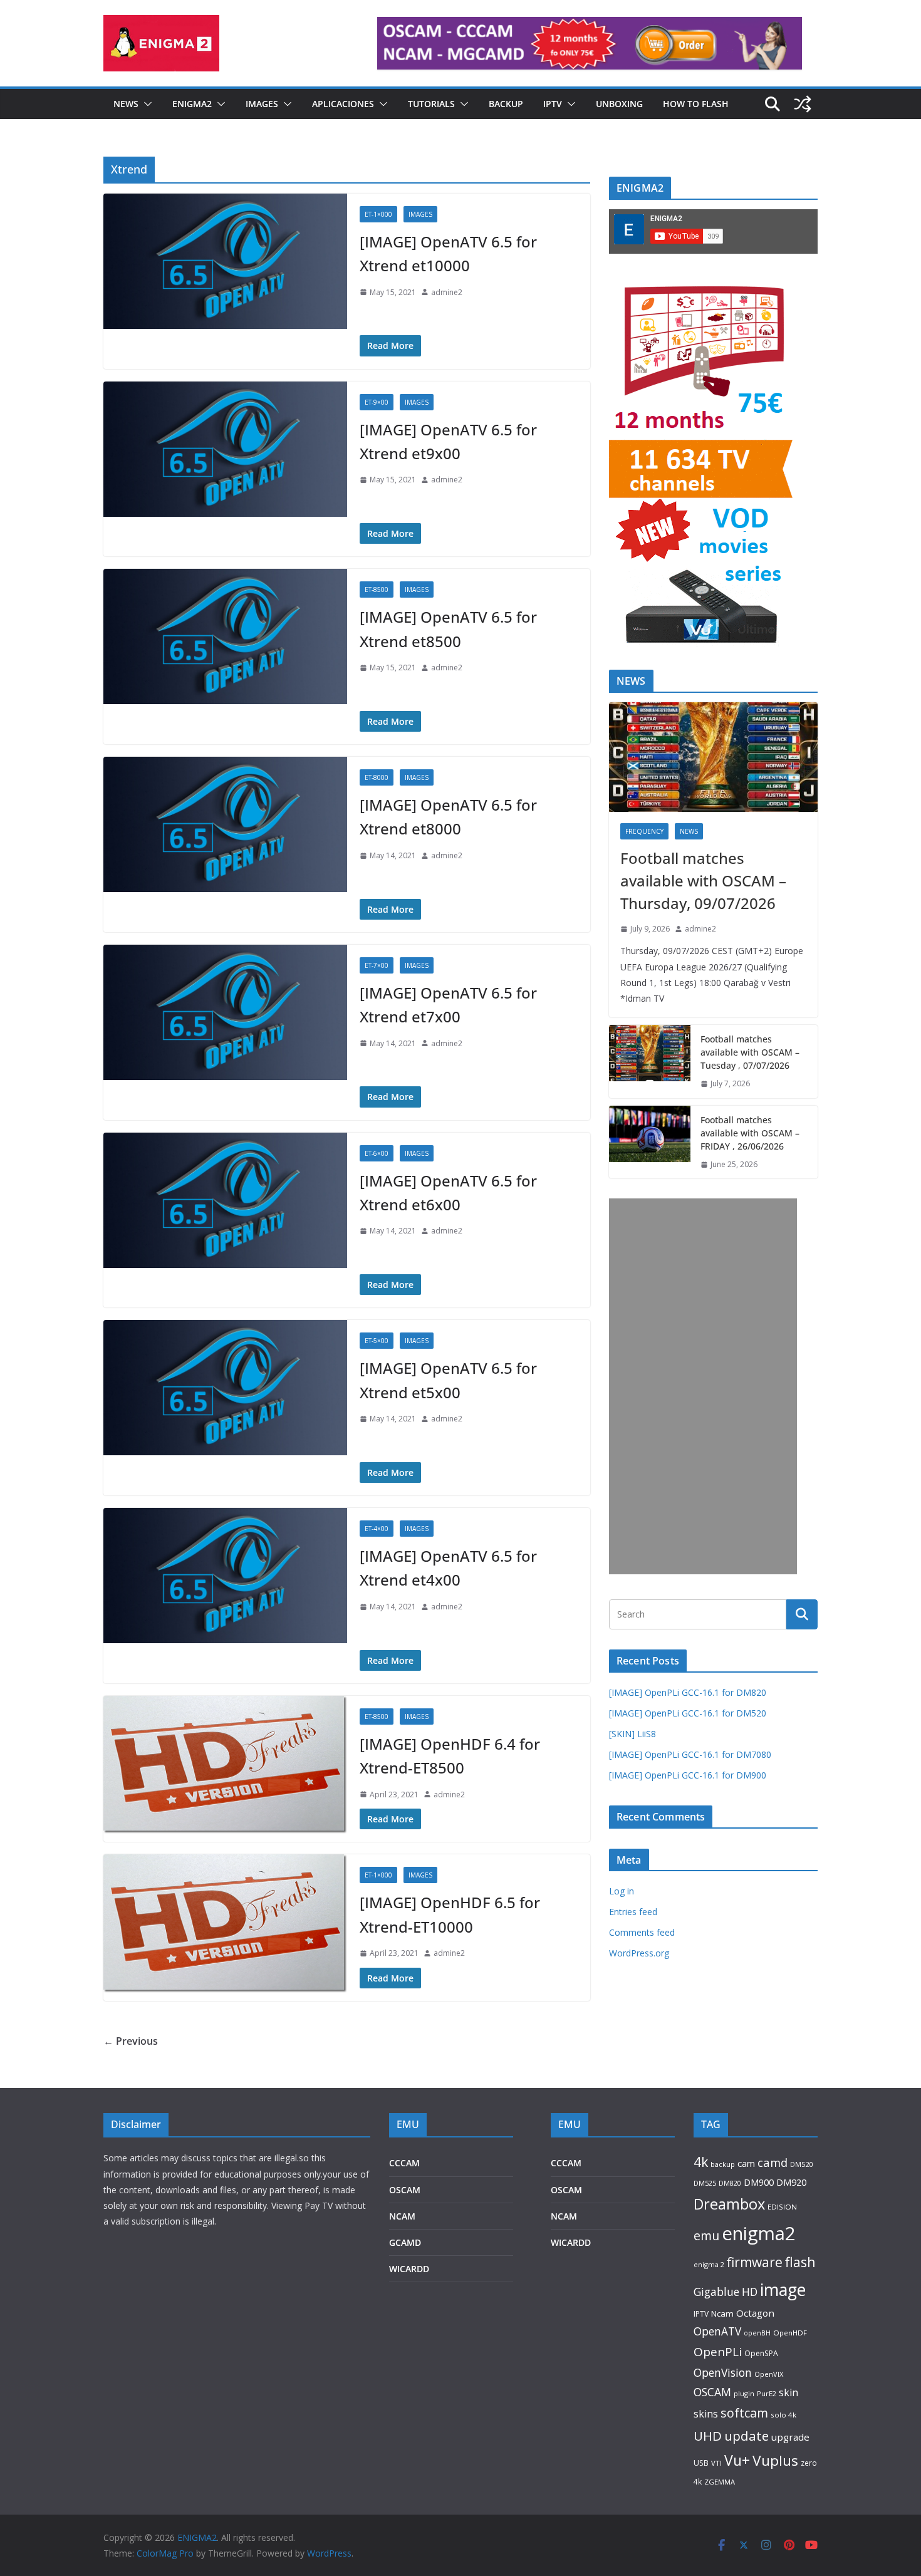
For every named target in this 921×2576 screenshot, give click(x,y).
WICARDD (409, 2269)
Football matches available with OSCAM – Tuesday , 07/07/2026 (750, 1052)
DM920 (791, 2182)
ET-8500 (377, 589)
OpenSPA (761, 2353)
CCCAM (404, 2163)
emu (706, 2236)
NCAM (402, 2216)
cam (746, 2163)
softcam (744, 2413)
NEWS (126, 104)
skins (706, 2414)
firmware (755, 2262)
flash (800, 2262)
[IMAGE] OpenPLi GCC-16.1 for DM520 (688, 1713)
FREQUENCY (644, 831)
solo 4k (783, 2415)
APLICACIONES (343, 104)
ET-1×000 (378, 214)
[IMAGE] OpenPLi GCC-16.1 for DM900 (688, 1775)
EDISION (782, 2207)
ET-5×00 (377, 1341)
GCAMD (405, 2242)
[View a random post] (803, 104)
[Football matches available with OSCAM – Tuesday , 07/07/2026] (650, 1062)
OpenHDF (790, 2333)
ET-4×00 (377, 1529)
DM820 (730, 2183)
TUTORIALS (431, 104)
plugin (744, 2393)
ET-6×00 (377, 1153)
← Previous (131, 2041)
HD (750, 2292)
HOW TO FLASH (696, 104)
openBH (757, 2333)
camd (773, 2162)
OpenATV (717, 2331)
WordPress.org (639, 1953)
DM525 (705, 2183)
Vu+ (737, 2460)
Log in (622, 1891)
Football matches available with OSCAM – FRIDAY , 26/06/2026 (750, 1133)
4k (701, 2162)
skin (788, 2392)
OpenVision (723, 2372)
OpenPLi (718, 2352)
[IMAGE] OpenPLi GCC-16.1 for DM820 (688, 1692)
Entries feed (633, 1912)
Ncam (722, 2314)
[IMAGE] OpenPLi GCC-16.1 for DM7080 (690, 1754)
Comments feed (642, 1932)
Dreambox (729, 2204)
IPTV (553, 104)
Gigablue (716, 2292)
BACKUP (506, 104)
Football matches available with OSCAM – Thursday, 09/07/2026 (703, 880)
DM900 (759, 2182)
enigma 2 (709, 2264)
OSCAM (405, 2190)
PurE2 (767, 2393)
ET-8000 (377, 777)
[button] (145, 104)
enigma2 (759, 2233)
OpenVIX (769, 2374)
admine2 (447, 292)
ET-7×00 (377, 965)
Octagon (755, 2313)
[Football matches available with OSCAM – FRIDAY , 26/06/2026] (650, 1142)
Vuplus (775, 2460)
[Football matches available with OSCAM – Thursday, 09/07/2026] (713, 757)
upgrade (790, 2437)
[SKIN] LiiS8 (632, 1734)
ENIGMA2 (192, 104)
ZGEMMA (720, 2482)
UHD (708, 2436)
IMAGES (262, 104)
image (783, 2289)
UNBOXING (619, 104)
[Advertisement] (703, 1386)
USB (701, 2463)
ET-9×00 (377, 402)
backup (723, 2164)
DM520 (801, 2164)
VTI (716, 2463)
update (747, 2436)
